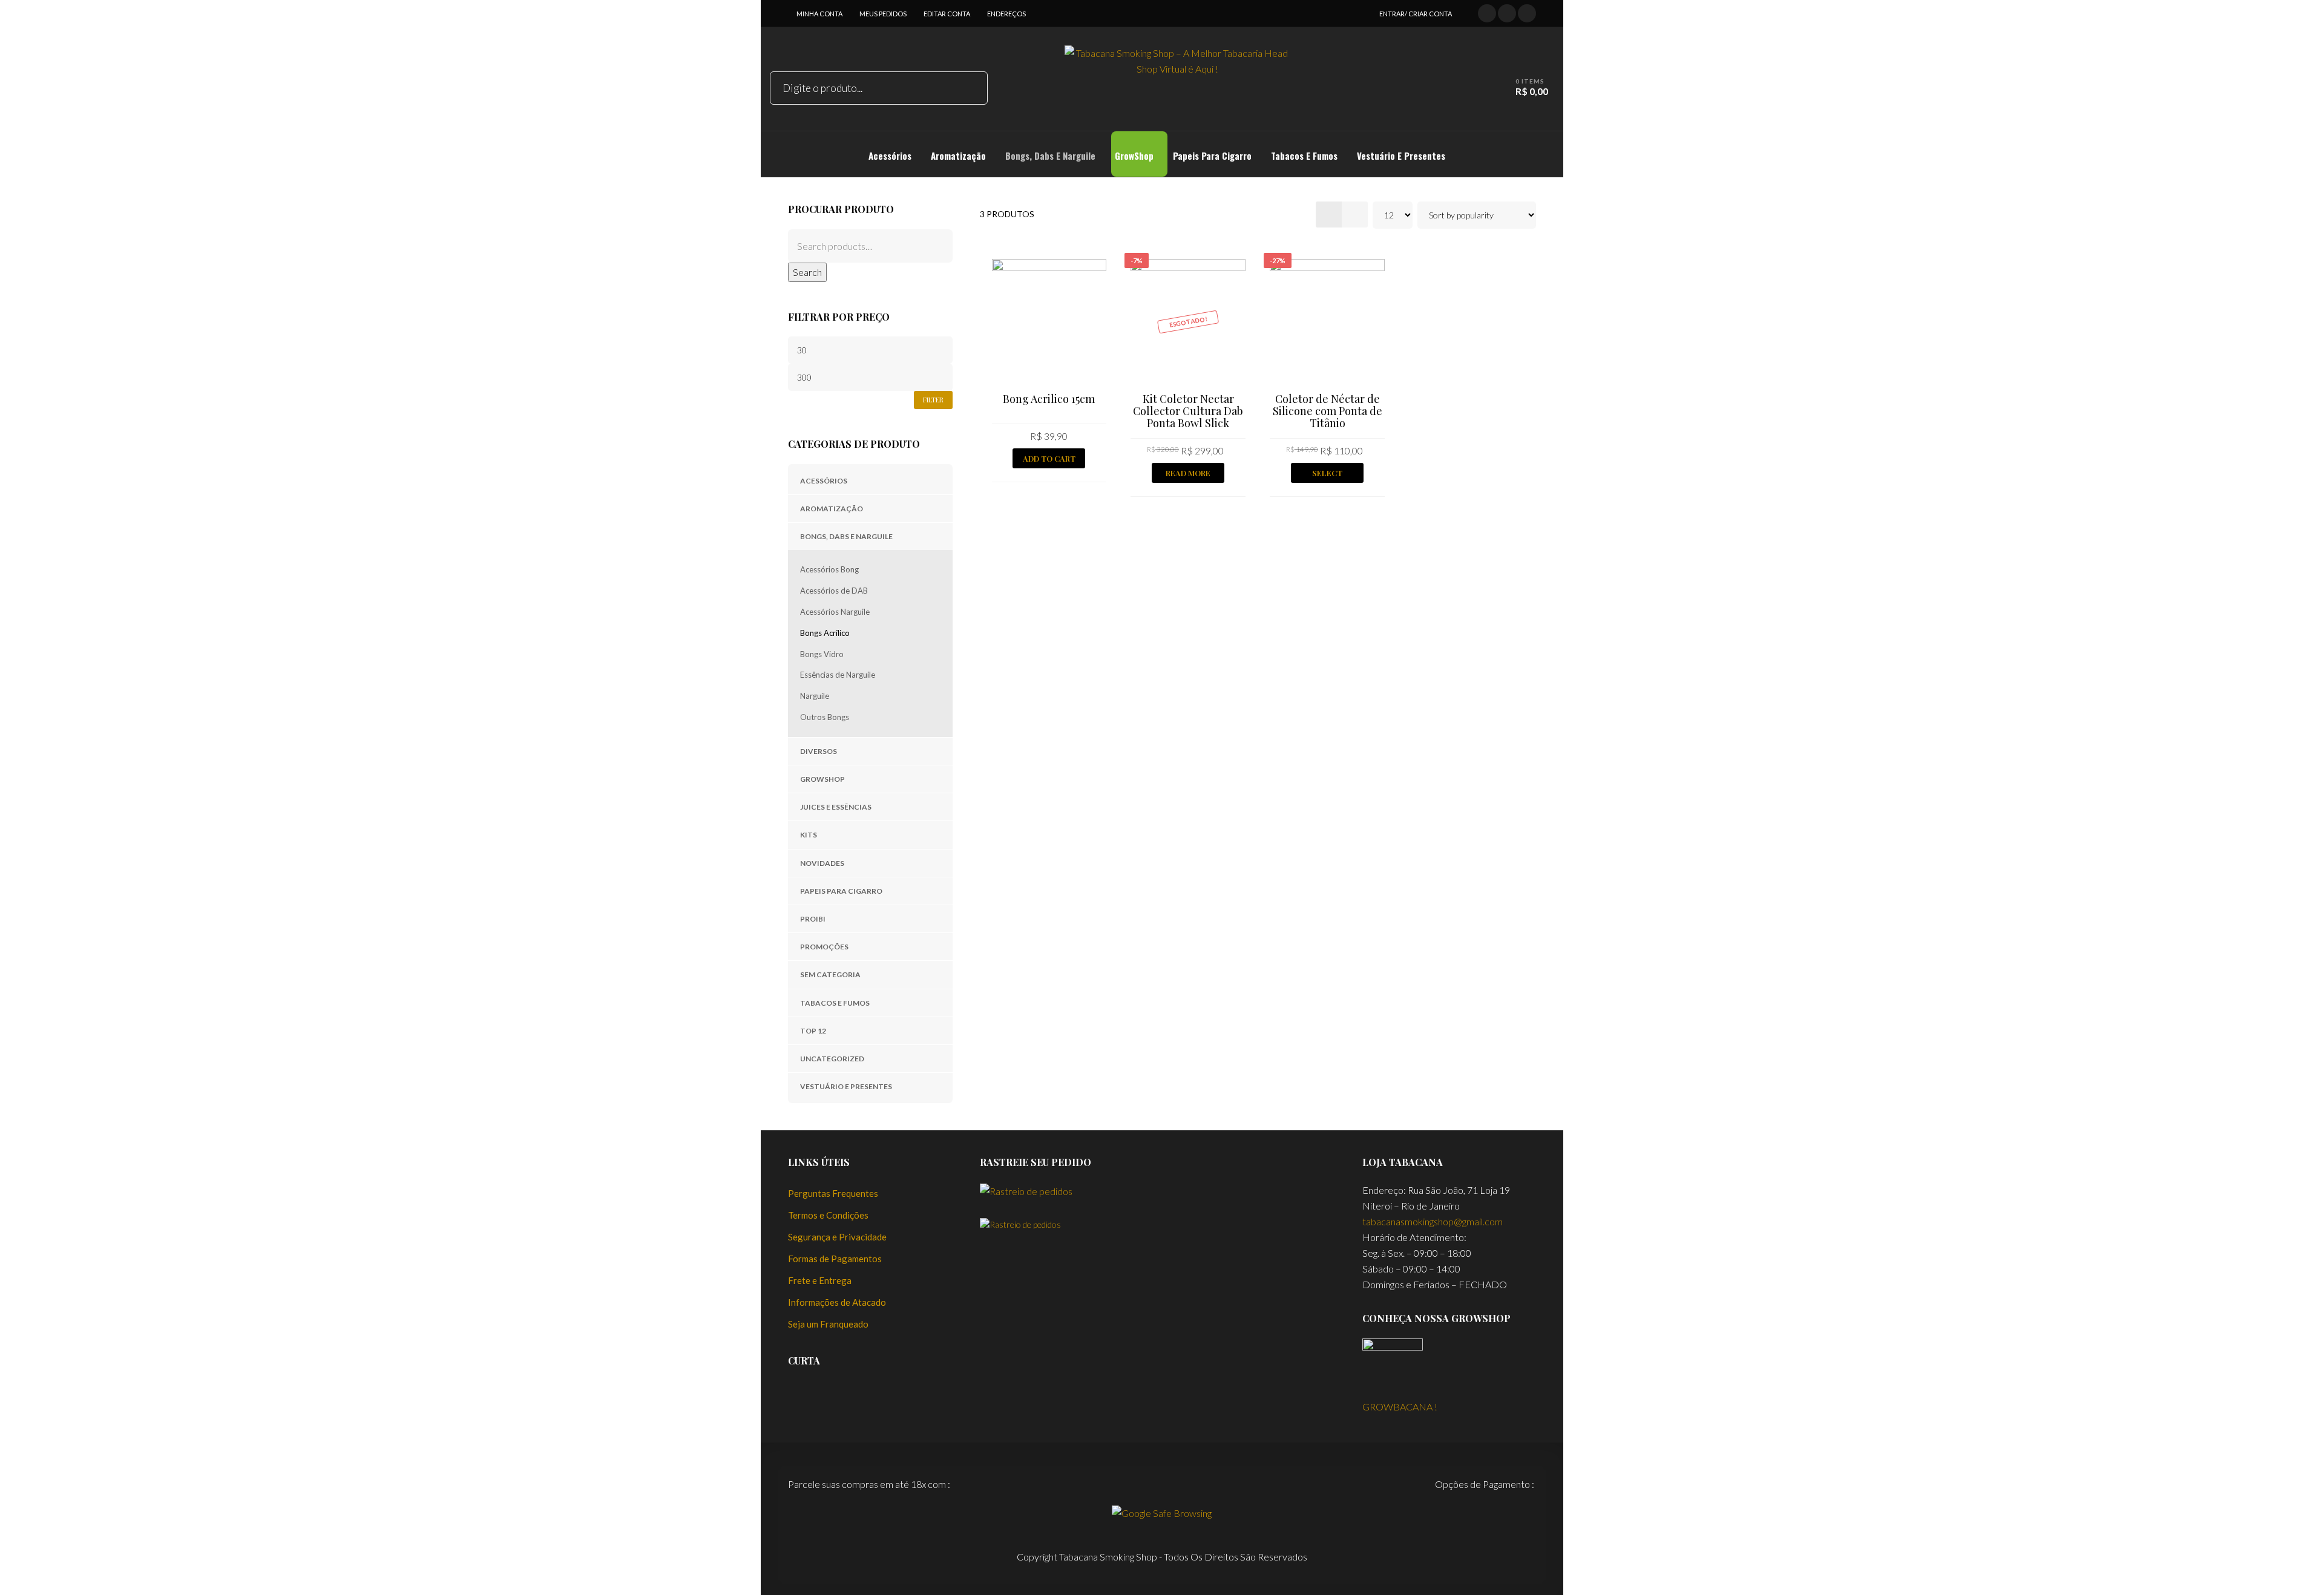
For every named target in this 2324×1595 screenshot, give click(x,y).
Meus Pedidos (883, 14)
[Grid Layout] (1329, 215)
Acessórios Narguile (835, 612)
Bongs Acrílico (825, 633)
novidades (822, 863)
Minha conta (819, 14)
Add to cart (1049, 458)
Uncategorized (832, 1059)
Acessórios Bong (829, 569)
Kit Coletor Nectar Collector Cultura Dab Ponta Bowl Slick (1188, 411)
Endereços (1006, 14)
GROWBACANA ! (1400, 1407)
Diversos (819, 751)
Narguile (815, 696)
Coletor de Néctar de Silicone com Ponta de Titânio (1328, 411)
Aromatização (832, 509)
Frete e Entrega (820, 1280)
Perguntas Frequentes (833, 1193)
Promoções (824, 947)
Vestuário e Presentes (846, 1086)
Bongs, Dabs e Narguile (846, 536)
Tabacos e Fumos (835, 1003)
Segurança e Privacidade (837, 1237)
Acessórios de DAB (834, 591)
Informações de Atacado (837, 1302)
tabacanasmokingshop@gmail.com (1433, 1221)
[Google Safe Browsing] (1162, 1512)
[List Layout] (1355, 215)
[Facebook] (1487, 12)
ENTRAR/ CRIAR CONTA (1416, 14)
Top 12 (813, 1031)
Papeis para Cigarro (841, 891)
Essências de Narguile (838, 675)
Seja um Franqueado (828, 1324)
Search (807, 272)
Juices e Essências (836, 807)
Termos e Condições (828, 1215)
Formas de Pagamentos (835, 1259)
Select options (1327, 475)
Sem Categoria (830, 974)
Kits (809, 835)
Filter (933, 400)
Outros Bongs (825, 717)
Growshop (822, 779)
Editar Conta (947, 14)
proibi (813, 919)
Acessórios (824, 481)
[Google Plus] (1507, 12)
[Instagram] (1527, 12)
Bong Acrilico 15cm (1049, 399)
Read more (1188, 473)
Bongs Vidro (822, 654)
